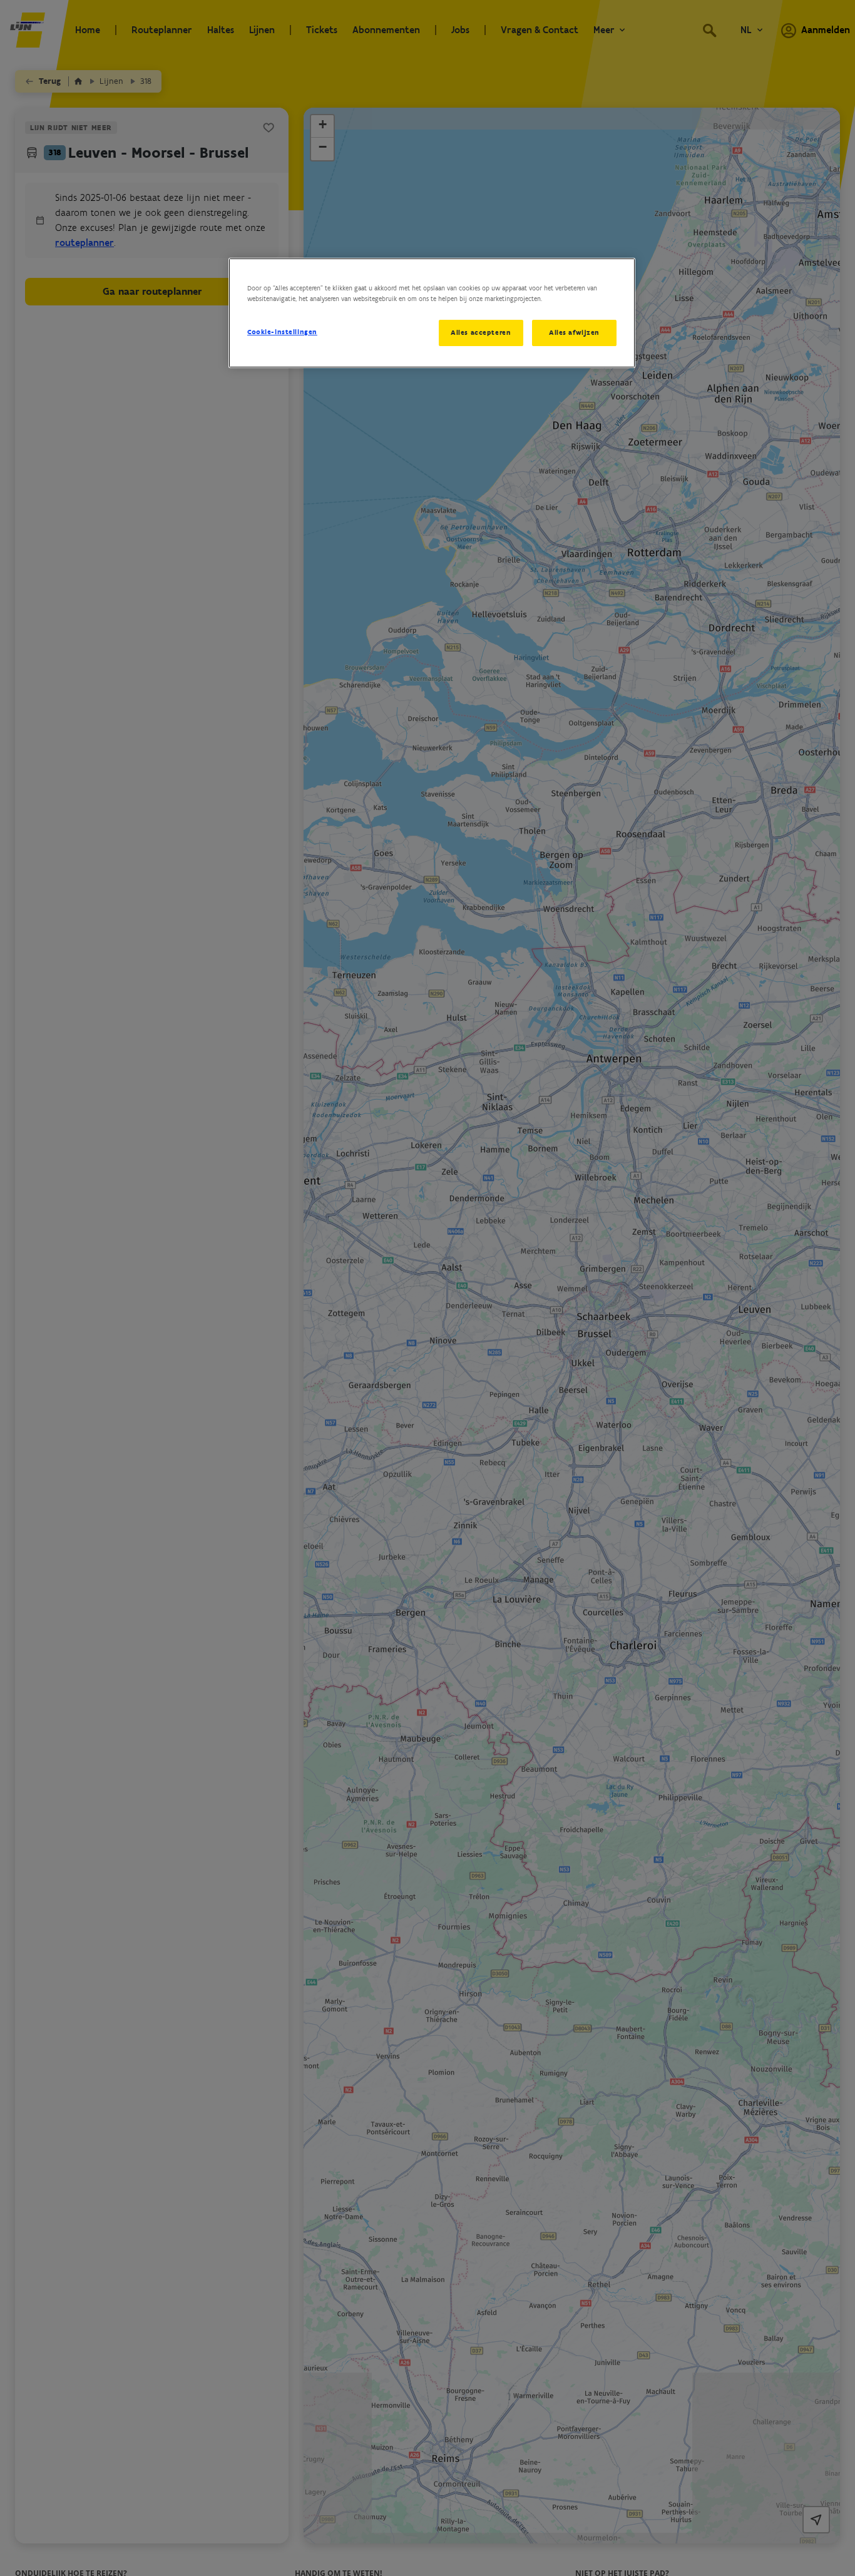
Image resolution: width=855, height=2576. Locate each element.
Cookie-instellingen (282, 332)
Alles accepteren (481, 332)
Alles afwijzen (574, 332)
